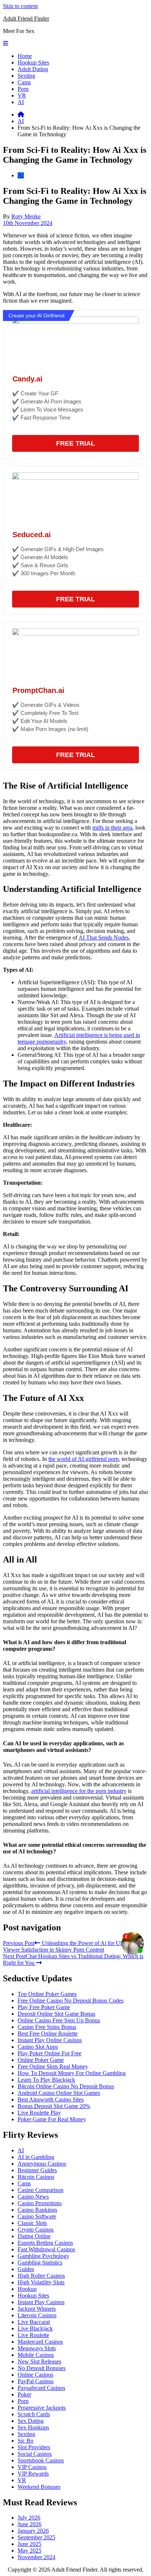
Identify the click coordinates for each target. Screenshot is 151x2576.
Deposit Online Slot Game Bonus (56, 2014)
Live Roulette (33, 2335)
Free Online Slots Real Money (53, 2066)
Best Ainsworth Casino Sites (51, 2099)
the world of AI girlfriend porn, (84, 1459)
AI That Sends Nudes (104, 938)
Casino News (33, 2197)
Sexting (26, 76)
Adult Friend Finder (26, 19)
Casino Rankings (37, 2210)
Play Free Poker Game (44, 2007)
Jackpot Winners (37, 2309)
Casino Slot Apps (38, 2047)
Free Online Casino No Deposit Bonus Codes (71, 2001)
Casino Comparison (40, 2190)
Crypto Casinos (36, 2230)
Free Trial (75, 443)
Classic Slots (32, 2223)
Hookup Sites (33, 62)
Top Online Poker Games (47, 1994)
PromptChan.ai (38, 690)
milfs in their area (112, 828)
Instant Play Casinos (41, 2302)
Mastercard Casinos (40, 2342)
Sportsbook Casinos (41, 2460)
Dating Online (34, 2236)
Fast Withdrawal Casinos (46, 2249)
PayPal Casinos (36, 2381)
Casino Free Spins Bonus (47, 2027)
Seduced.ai (32, 535)
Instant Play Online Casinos (50, 2040)
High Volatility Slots (41, 2282)
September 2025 (36, 2537)
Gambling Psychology (43, 2256)
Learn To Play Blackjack (46, 2080)
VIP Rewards (33, 2474)
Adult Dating (33, 69)
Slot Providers (34, 2447)
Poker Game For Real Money (52, 2119)
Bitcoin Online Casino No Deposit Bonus (66, 2086)
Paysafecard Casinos (41, 2388)
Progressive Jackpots (42, 2408)
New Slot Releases (39, 2361)
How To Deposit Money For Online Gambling (72, 2073)
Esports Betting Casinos (45, 2243)
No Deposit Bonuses (42, 2368)
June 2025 (30, 2544)
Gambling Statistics (40, 2263)
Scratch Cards (34, 2414)
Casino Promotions (40, 2203)
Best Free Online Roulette (48, 2034)
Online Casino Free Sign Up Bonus (59, 2020)
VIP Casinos (32, 2467)
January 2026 (33, 2531)
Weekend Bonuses (39, 2487)
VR (22, 95)
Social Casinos (35, 2454)
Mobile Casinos (36, 2355)
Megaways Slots (37, 2348)
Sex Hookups (33, 2427)
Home (25, 56)
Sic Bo (25, 2441)
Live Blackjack (35, 2328)
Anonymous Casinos (42, 2164)
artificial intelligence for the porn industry (79, 1791)
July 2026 (29, 2518)
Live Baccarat (34, 2322)
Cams (24, 82)
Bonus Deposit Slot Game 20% (54, 2106)
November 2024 (36, 2557)
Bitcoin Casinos (36, 2177)
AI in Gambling (36, 2157)
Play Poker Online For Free (49, 2053)
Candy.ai (27, 379)
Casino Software (37, 2216)
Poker (24, 2394)
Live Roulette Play (39, 2113)
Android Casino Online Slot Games (59, 2093)
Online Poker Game (41, 2060)
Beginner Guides (37, 2170)
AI (21, 102)
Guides (26, 2269)
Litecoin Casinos (37, 2315)
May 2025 (30, 2551)
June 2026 (30, 2524)
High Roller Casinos (41, 2276)
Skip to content (20, 6)
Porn (23, 89)
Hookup (27, 2289)
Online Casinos (35, 2375)
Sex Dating (31, 2421)
